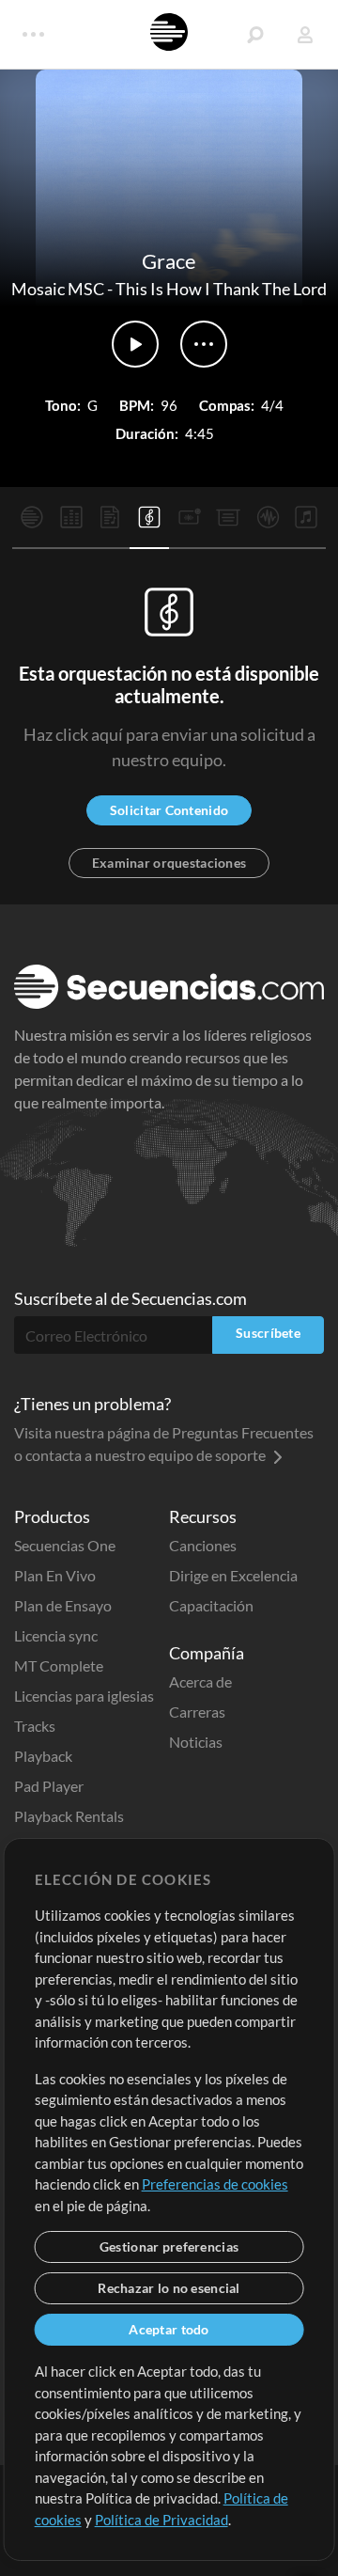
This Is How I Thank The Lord (221, 289)
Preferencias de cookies (215, 2184)
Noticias (196, 1742)
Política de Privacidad (161, 2520)
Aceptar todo (169, 2329)
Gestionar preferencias (169, 2246)
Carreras (197, 1712)
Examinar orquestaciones (169, 863)
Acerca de (200, 1681)
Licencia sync (56, 1635)
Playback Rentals (69, 1816)
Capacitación (211, 1605)
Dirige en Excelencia (233, 1575)
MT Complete (59, 1665)
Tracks (35, 1726)
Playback (43, 1756)
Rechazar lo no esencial (169, 2288)
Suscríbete (268, 1333)
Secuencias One (65, 1545)
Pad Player (49, 1786)
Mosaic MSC (58, 289)
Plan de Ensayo (63, 1605)
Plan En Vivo (55, 1575)
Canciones (203, 1545)
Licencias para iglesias (84, 1696)
